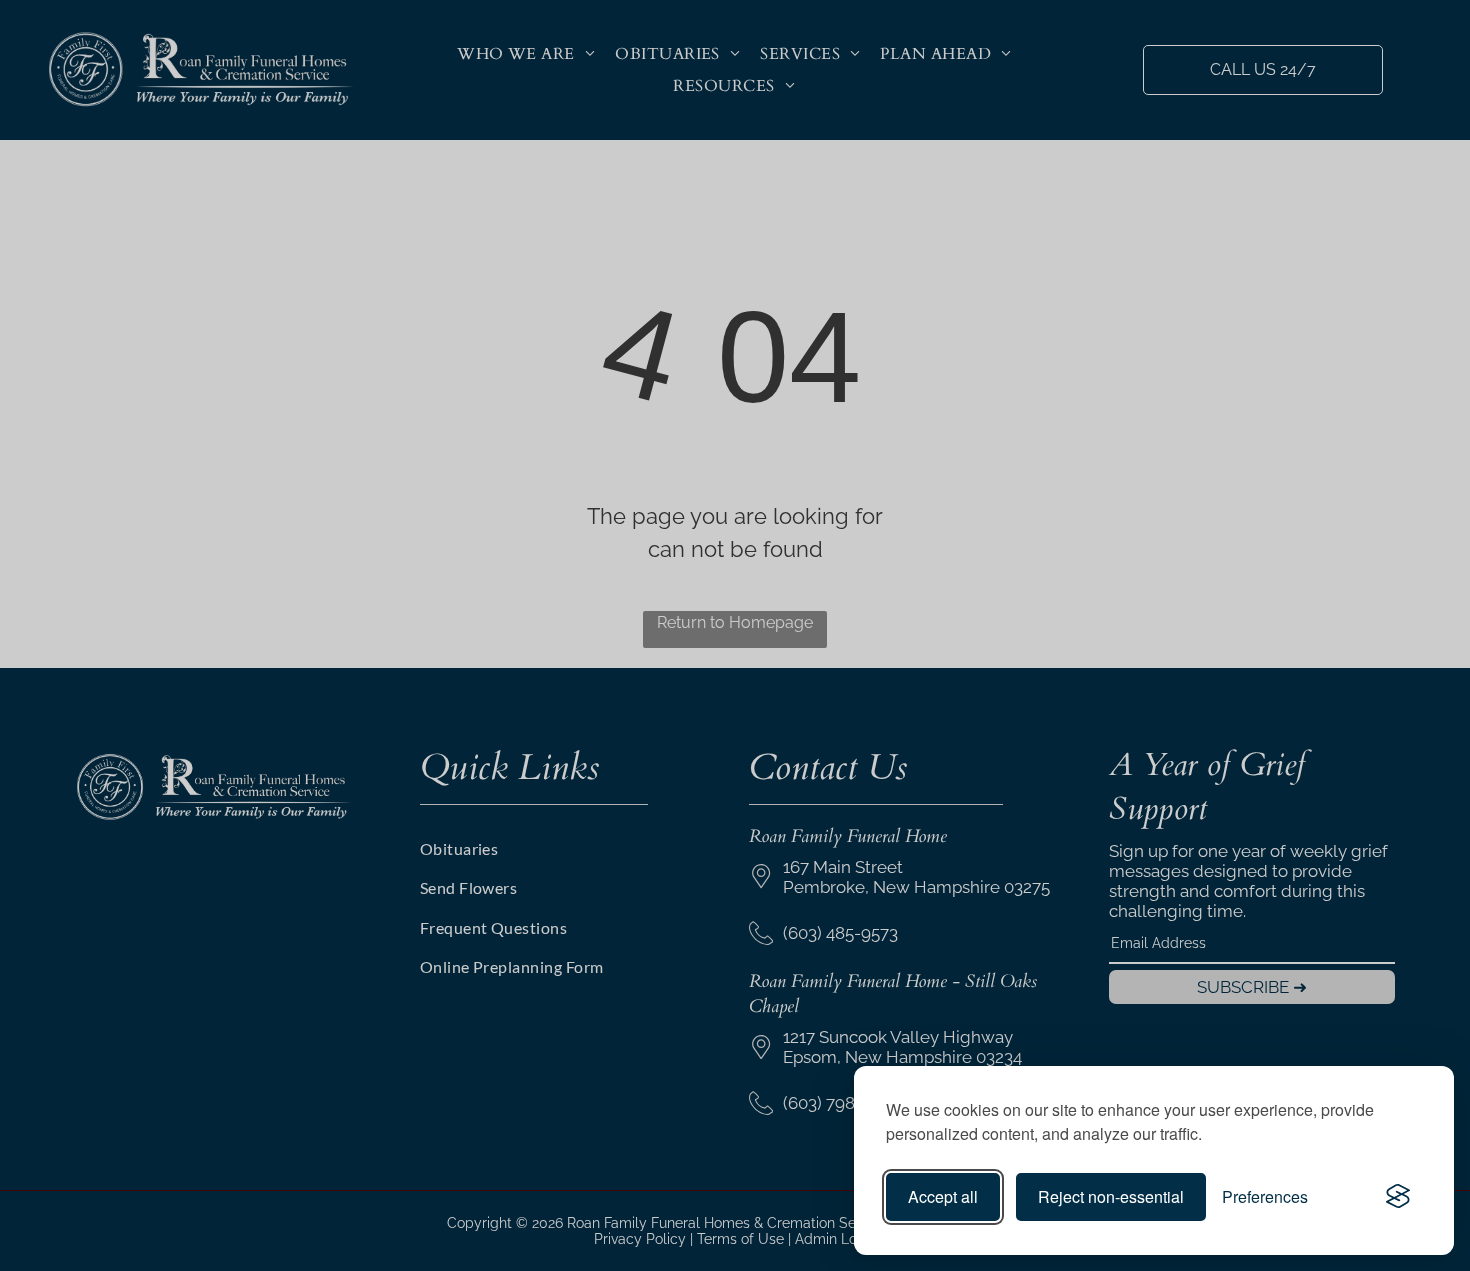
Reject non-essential (1111, 1196)
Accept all (943, 1196)
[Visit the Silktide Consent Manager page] (1398, 1197)
